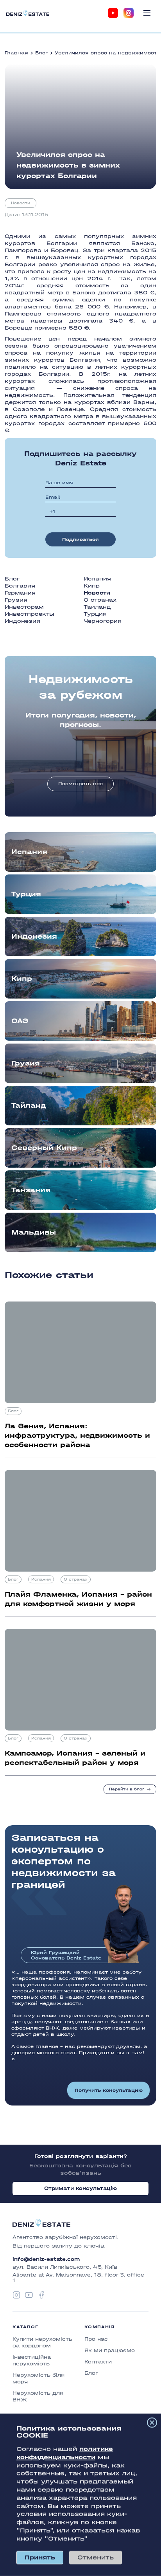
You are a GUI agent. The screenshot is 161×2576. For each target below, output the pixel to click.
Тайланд (29, 1106)
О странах (100, 600)
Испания (97, 579)
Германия (20, 593)
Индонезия (22, 621)
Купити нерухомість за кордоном (42, 2342)
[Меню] (147, 13)
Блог (41, 53)
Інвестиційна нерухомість (32, 2360)
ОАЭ (20, 1021)
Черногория (103, 621)
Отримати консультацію (81, 2188)
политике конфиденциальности (65, 2453)
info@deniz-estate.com (46, 2259)
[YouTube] (113, 13)
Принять (40, 2557)
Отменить (96, 2557)
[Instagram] (129, 13)
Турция (95, 614)
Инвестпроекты (30, 614)
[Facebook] (41, 2295)
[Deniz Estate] (28, 13)
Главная (16, 53)
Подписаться (80, 539)
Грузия (16, 600)
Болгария (20, 586)
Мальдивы (34, 1232)
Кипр (92, 586)
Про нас (96, 2339)
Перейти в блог (127, 1789)
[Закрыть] (152, 2423)
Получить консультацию (109, 2090)
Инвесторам (24, 607)
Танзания (31, 1190)
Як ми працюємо (110, 2350)
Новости (21, 203)
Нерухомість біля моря (38, 2378)
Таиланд (97, 607)
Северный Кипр (44, 1148)
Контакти (98, 2362)
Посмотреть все (80, 784)
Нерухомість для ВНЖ (38, 2396)
